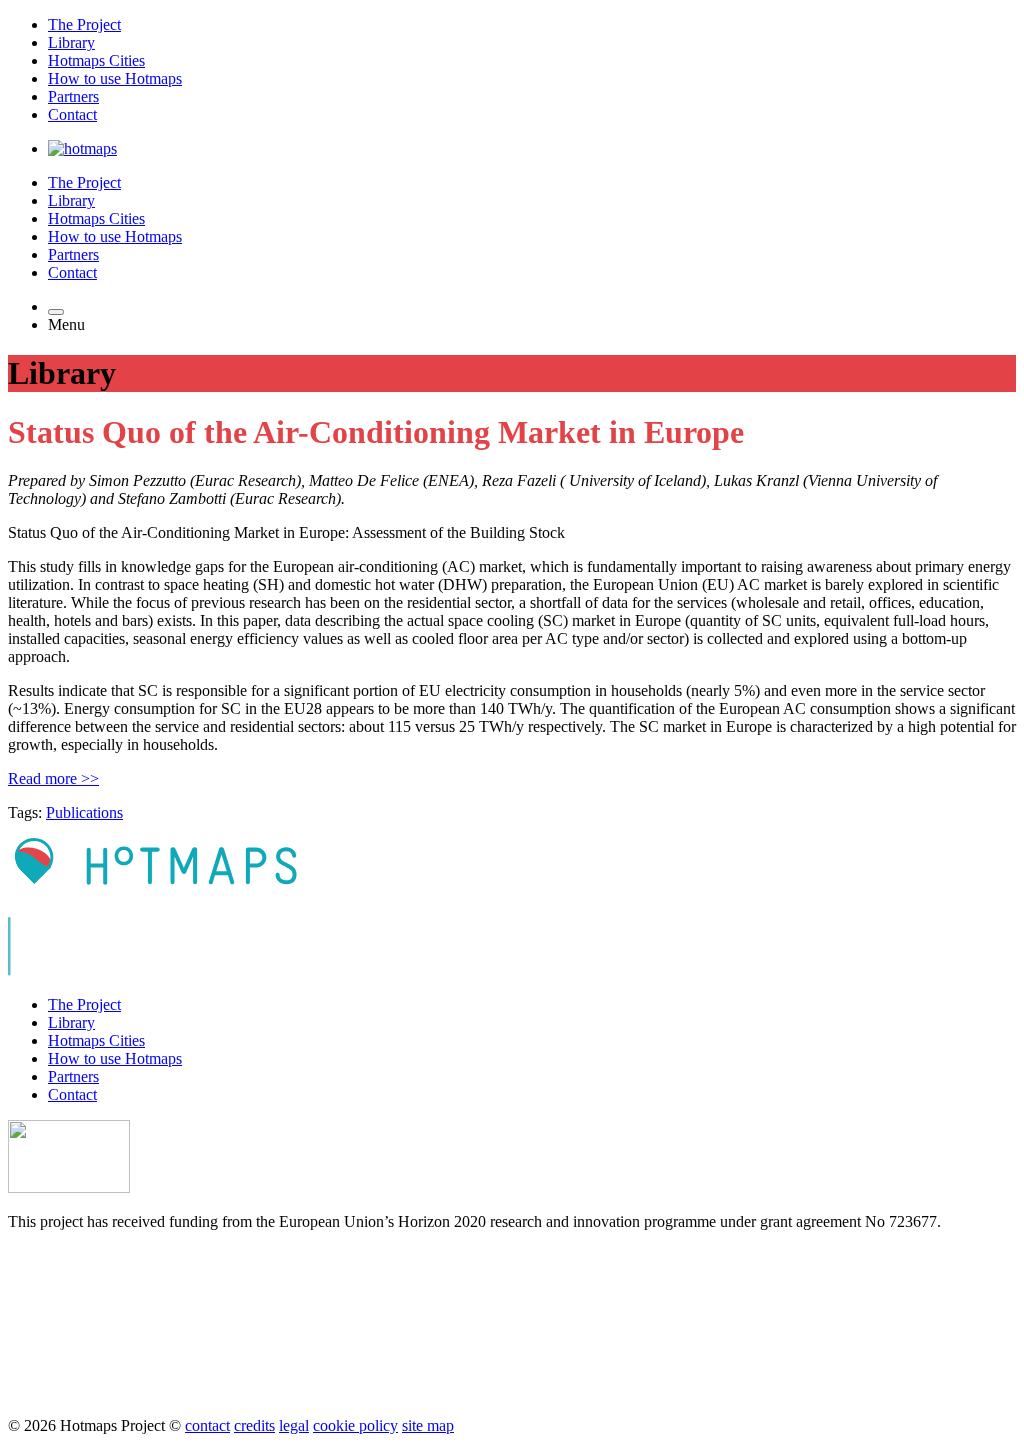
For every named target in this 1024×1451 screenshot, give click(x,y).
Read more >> (53, 778)
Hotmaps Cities (96, 60)
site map (428, 1425)
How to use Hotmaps (115, 78)
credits (254, 1425)
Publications (84, 812)
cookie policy (355, 1425)
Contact (72, 114)
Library (71, 42)
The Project (84, 24)
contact (207, 1425)
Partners (73, 96)
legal (294, 1425)
